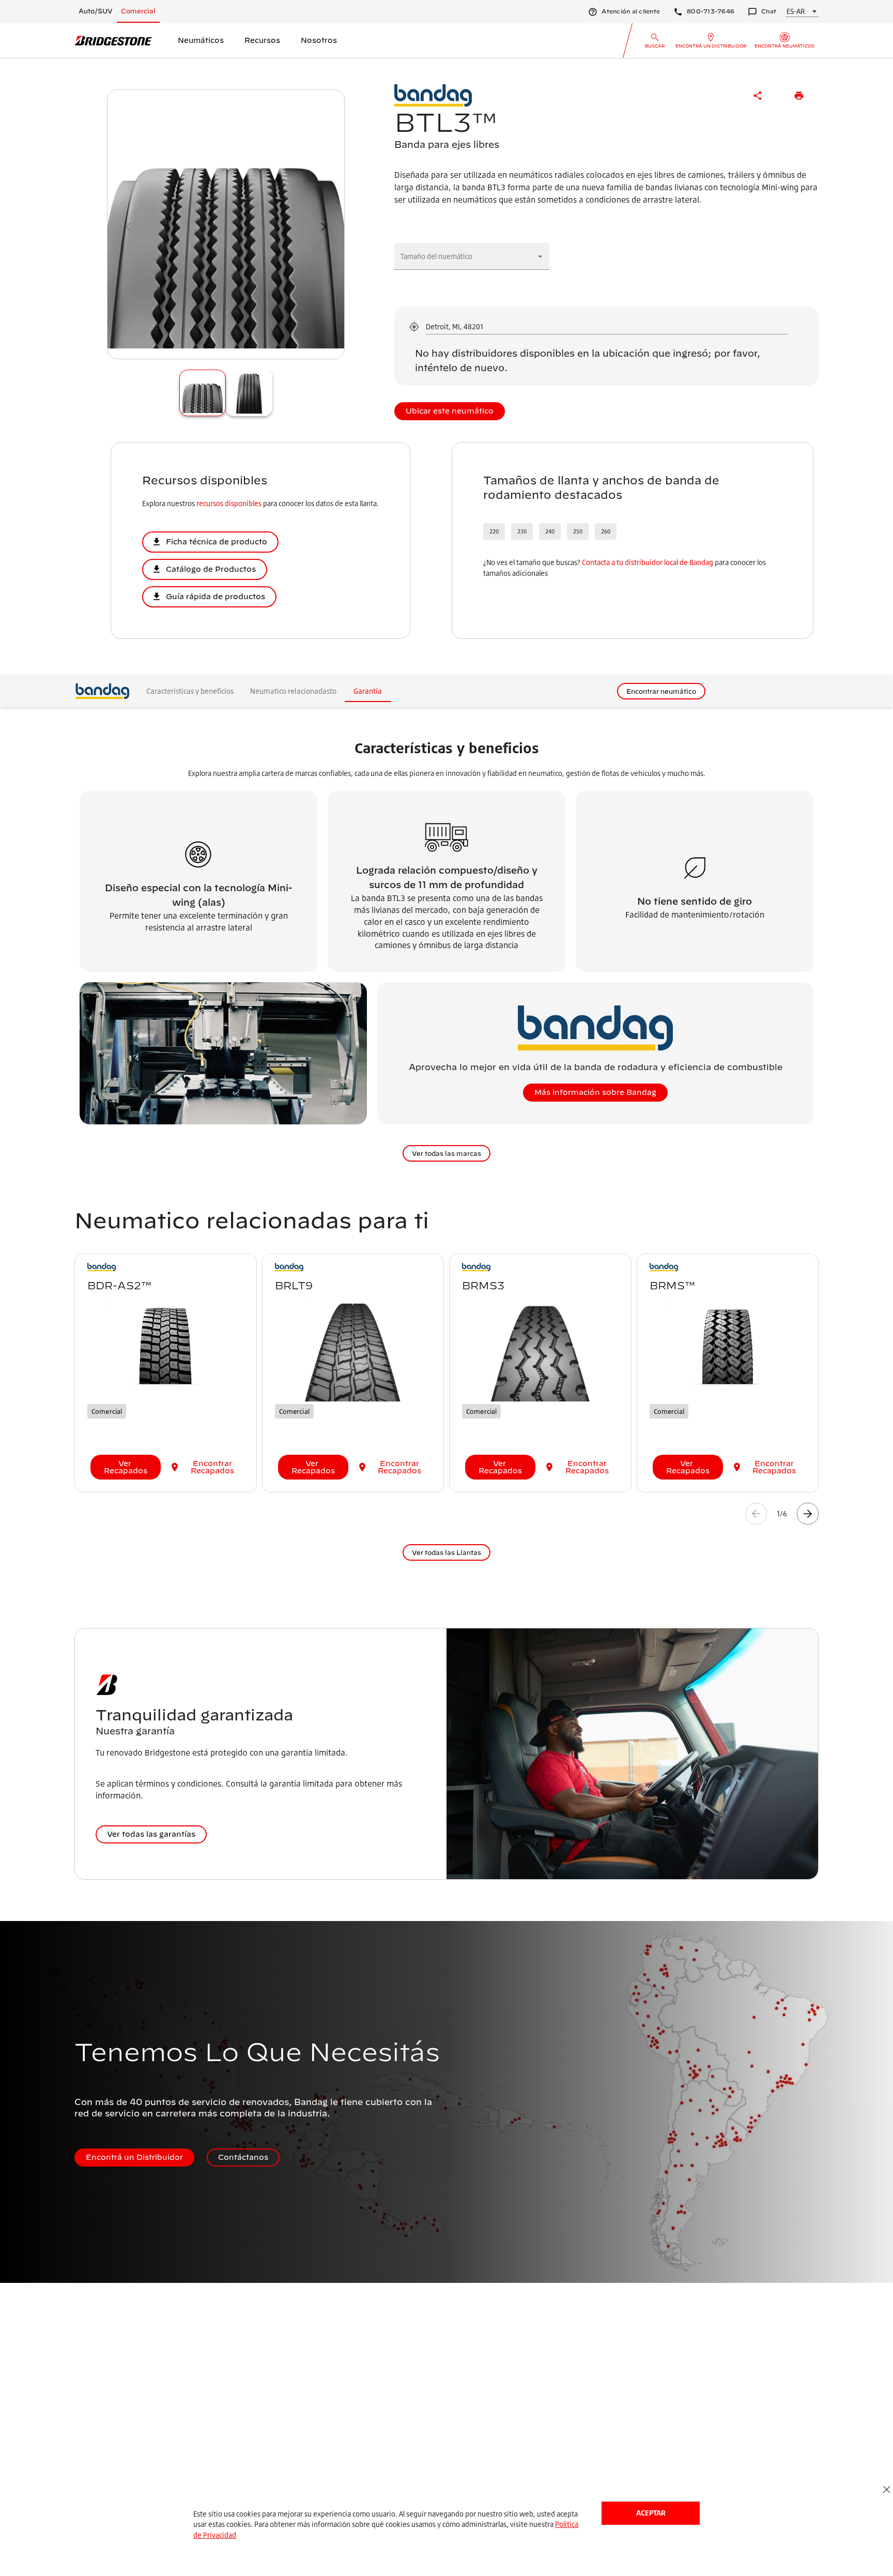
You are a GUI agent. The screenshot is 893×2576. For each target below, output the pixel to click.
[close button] (887, 2490)
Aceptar (651, 2513)
